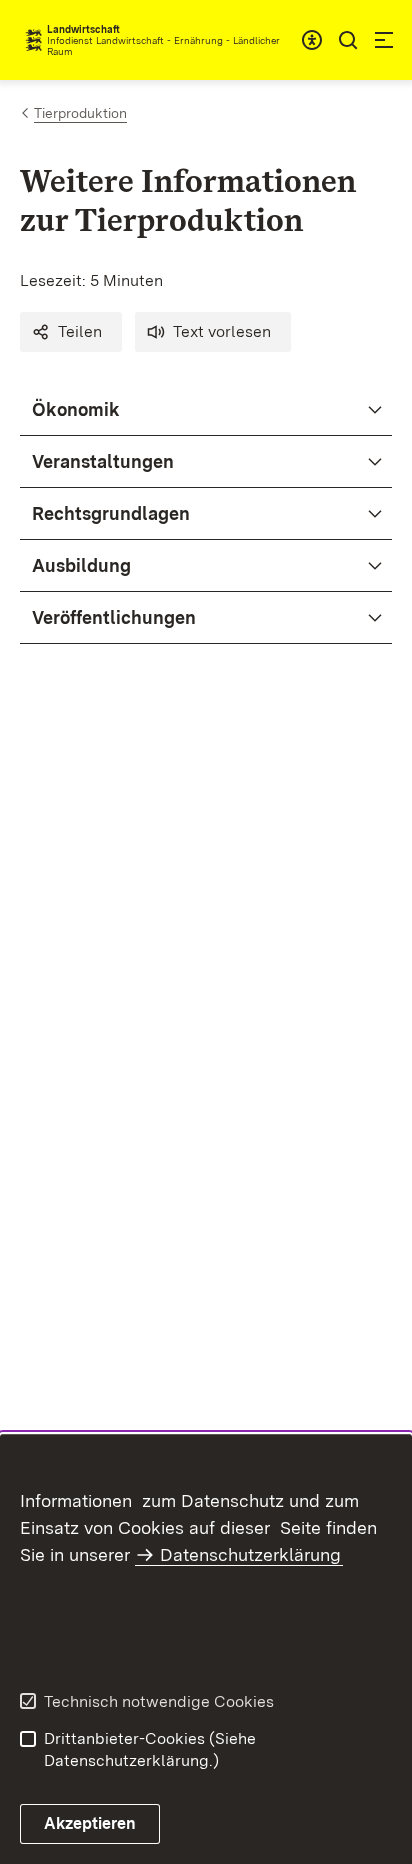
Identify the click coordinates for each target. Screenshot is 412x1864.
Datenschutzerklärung (250, 1554)
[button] (71, 332)
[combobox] (312, 40)
